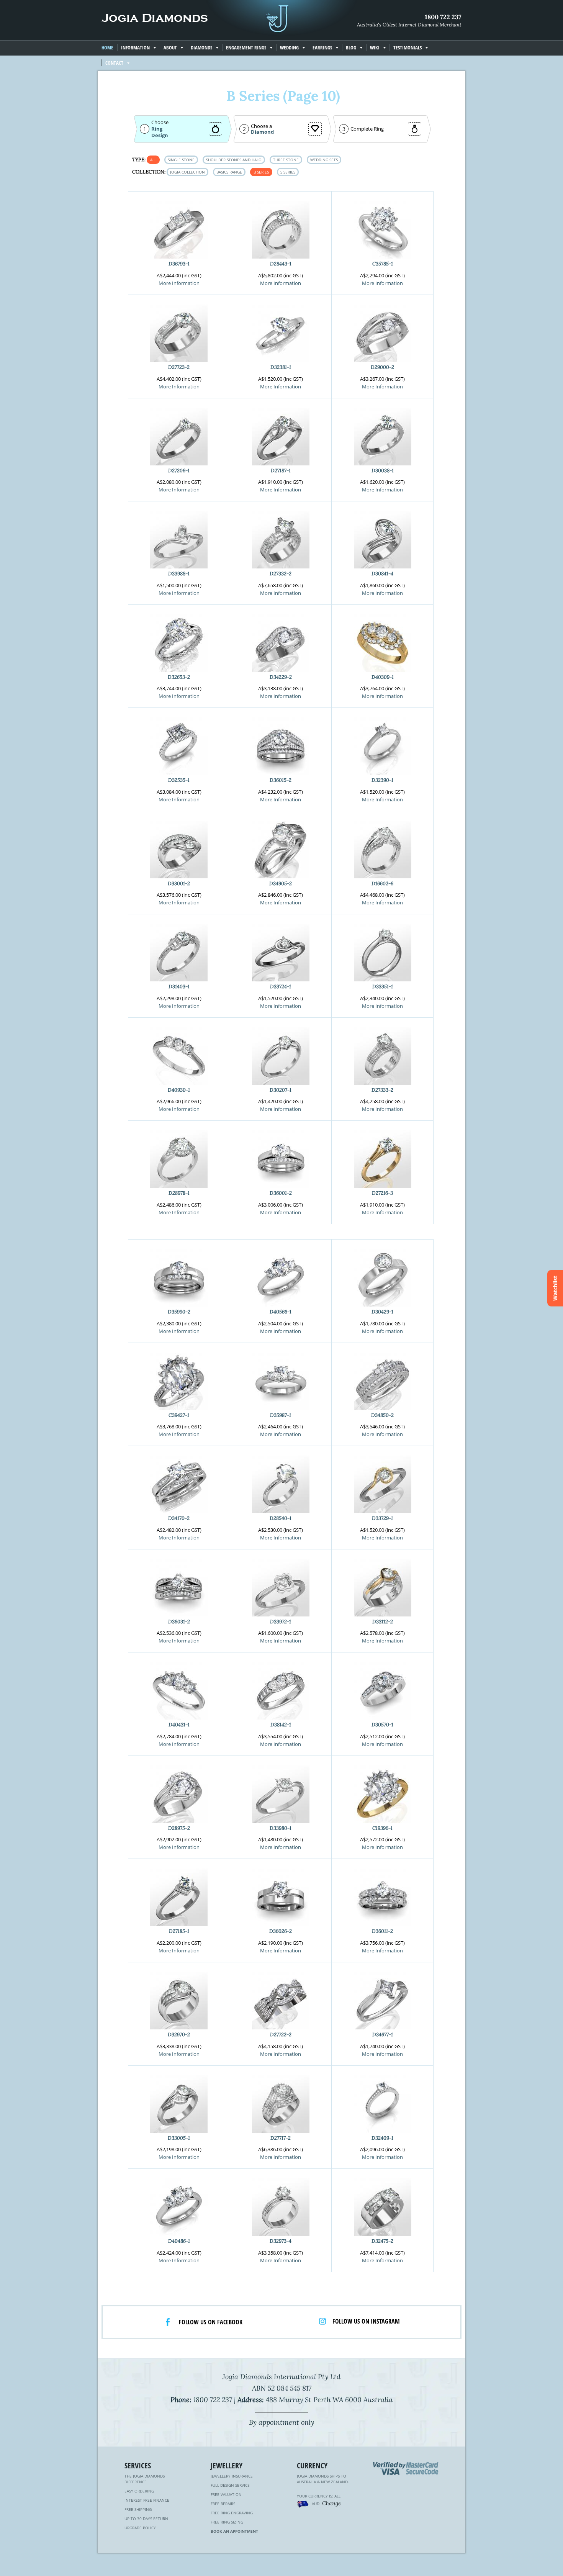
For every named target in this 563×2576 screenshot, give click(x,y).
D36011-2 (382, 1931)
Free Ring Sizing (227, 2522)
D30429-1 (382, 1312)
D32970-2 (179, 2035)
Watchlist (555, 1288)
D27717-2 (281, 2138)
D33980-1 (281, 1828)
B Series (261, 172)
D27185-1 (179, 1931)
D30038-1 (383, 471)
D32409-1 (382, 2138)
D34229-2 (281, 677)
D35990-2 (179, 1312)
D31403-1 (179, 987)
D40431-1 (179, 1725)
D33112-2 (383, 1622)
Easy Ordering (139, 2491)
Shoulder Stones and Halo (234, 160)
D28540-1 (281, 1518)
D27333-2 (382, 1090)
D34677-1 (383, 2035)
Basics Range (229, 172)
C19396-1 (382, 1828)
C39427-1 (179, 1415)
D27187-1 (281, 471)
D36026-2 (281, 1931)
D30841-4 (382, 574)
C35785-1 (383, 264)
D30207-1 (281, 1090)
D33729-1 (382, 1518)
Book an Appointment (234, 2531)
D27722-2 (281, 2035)
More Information (179, 283)
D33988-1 (179, 574)
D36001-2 (281, 1193)
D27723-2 (179, 367)
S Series (288, 172)
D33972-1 (281, 1622)
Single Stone (181, 160)
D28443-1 (281, 264)
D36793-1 (179, 264)
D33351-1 (383, 987)
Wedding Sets (324, 160)
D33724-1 (281, 987)
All (153, 160)
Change (331, 2503)
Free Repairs (223, 2504)
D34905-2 (281, 884)
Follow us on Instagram (366, 2321)
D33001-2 (179, 884)
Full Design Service (230, 2485)
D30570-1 (382, 1725)
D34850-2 (382, 1415)
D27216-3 (382, 1193)
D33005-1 (179, 2138)
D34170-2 (179, 1518)
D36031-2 (179, 1622)
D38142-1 (281, 1725)
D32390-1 (382, 780)
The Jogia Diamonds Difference (145, 2479)
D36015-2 (281, 780)
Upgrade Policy (140, 2528)
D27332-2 (281, 574)
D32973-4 (281, 2241)
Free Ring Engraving (232, 2513)
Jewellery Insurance (232, 2476)
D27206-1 (179, 471)
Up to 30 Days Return (146, 2519)
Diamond (262, 132)
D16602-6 (382, 884)
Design (160, 135)
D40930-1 (179, 1090)
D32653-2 (179, 677)
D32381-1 (281, 367)
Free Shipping (138, 2509)
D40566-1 (281, 1312)
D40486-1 (179, 2241)
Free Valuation (226, 2494)
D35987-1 (281, 1415)
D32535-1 (179, 780)
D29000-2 (382, 367)
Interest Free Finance (147, 2500)
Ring (157, 129)
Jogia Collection (187, 172)
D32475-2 (382, 2241)
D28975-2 (179, 1828)
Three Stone (286, 160)
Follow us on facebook (211, 2322)
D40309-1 (383, 677)
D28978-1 (179, 1193)
